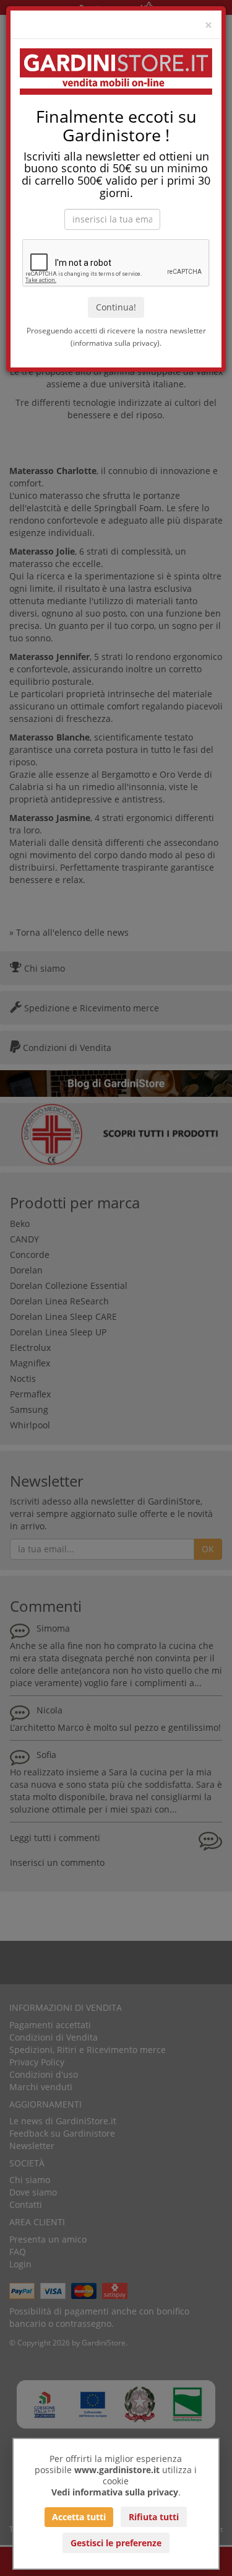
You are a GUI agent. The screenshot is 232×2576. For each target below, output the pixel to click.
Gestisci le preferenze (116, 2543)
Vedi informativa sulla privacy (115, 2492)
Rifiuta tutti (154, 2517)
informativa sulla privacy (115, 343)
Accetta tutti (79, 2517)
